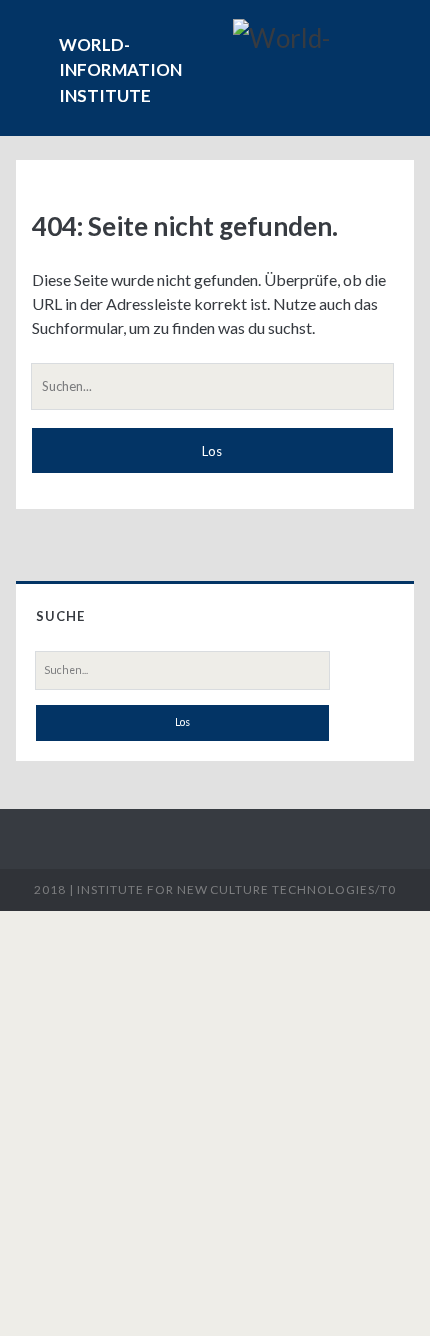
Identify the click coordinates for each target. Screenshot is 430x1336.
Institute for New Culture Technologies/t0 (236, 889)
